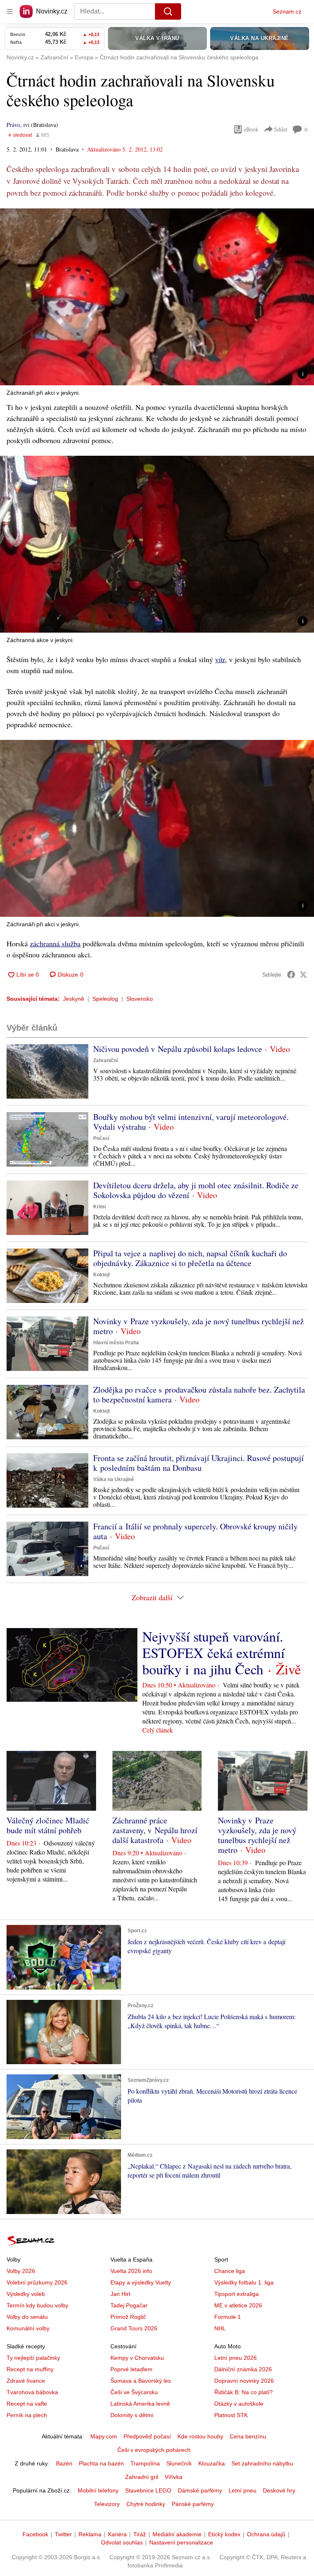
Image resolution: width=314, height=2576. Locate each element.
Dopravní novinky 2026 (244, 2381)
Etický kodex (224, 2534)
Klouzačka (212, 2463)
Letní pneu (242, 2490)
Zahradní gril (142, 2477)
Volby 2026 (21, 2271)
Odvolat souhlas (122, 2542)
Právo (13, 125)
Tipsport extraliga (237, 2294)
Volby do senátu (27, 2317)
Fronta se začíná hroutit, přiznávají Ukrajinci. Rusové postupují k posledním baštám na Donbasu (198, 1463)
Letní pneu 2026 (235, 2358)
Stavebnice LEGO (148, 2490)
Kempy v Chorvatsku (137, 2358)
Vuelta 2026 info (131, 2271)
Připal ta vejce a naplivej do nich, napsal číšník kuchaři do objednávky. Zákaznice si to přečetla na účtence (190, 1258)
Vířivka (174, 2477)
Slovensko (140, 999)
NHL (220, 2328)
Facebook (35, 2534)
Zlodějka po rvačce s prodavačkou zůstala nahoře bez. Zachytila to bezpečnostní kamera (199, 1394)
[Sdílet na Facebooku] (291, 975)
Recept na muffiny (30, 2369)
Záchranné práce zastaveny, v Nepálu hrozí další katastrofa (155, 1830)
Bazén (64, 2463)
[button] (157, 297)
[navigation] (10, 11)
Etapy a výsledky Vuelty (141, 2282)
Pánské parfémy (193, 2504)
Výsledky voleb (26, 2294)
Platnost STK (231, 2415)
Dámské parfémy (200, 2490)
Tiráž (140, 2534)
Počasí (101, 1138)
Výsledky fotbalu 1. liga (244, 2282)
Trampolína (145, 2463)
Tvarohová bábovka (32, 2392)
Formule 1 (228, 2317)
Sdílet (281, 129)
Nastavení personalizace (181, 2542)
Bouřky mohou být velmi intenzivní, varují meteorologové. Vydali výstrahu (191, 1122)
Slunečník (179, 2463)
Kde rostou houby (200, 2436)
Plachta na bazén (101, 2463)
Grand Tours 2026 (134, 2328)
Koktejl (101, 1275)
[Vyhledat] (168, 11)
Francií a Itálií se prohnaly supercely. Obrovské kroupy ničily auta (195, 1531)
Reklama (90, 2534)
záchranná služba (55, 943)
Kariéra (117, 2534)
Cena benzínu (248, 2436)
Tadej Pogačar (129, 2305)
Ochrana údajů (266, 2534)
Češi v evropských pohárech (154, 2450)
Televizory (107, 2504)
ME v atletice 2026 (238, 2305)
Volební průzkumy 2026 (37, 2282)
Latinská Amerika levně (140, 2404)
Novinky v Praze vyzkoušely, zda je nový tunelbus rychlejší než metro (198, 1326)
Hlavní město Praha (116, 1343)
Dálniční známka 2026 (243, 2369)
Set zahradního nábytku (262, 2463)
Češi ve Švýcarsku (134, 2392)
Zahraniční (105, 1061)
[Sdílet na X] (303, 975)
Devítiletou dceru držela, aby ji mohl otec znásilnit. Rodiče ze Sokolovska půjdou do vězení (196, 1190)
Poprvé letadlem (131, 2369)
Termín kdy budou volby (37, 2305)
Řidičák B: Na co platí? (243, 2392)
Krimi (100, 1207)
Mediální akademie (177, 2534)
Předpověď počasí (147, 2436)
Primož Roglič (128, 2317)
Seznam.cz (287, 11)
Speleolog (105, 999)
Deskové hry (279, 2490)
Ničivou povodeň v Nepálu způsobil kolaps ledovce (178, 1049)
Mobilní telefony (98, 2490)
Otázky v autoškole (239, 2404)
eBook (251, 129)
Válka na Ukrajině (114, 1479)
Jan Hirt (120, 2294)
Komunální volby (28, 2328)
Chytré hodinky (146, 2504)
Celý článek (158, 1730)
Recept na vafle (27, 2404)
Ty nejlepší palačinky (33, 2358)
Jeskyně (74, 999)
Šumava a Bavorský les (141, 2381)
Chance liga (230, 2271)
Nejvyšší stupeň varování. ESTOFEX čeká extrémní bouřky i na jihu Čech (213, 1653)
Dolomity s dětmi (132, 2415)
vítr (220, 659)
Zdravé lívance (26, 2381)
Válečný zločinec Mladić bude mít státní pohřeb (48, 1825)
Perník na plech (27, 2415)
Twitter (63, 2534)
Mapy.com (104, 2436)
